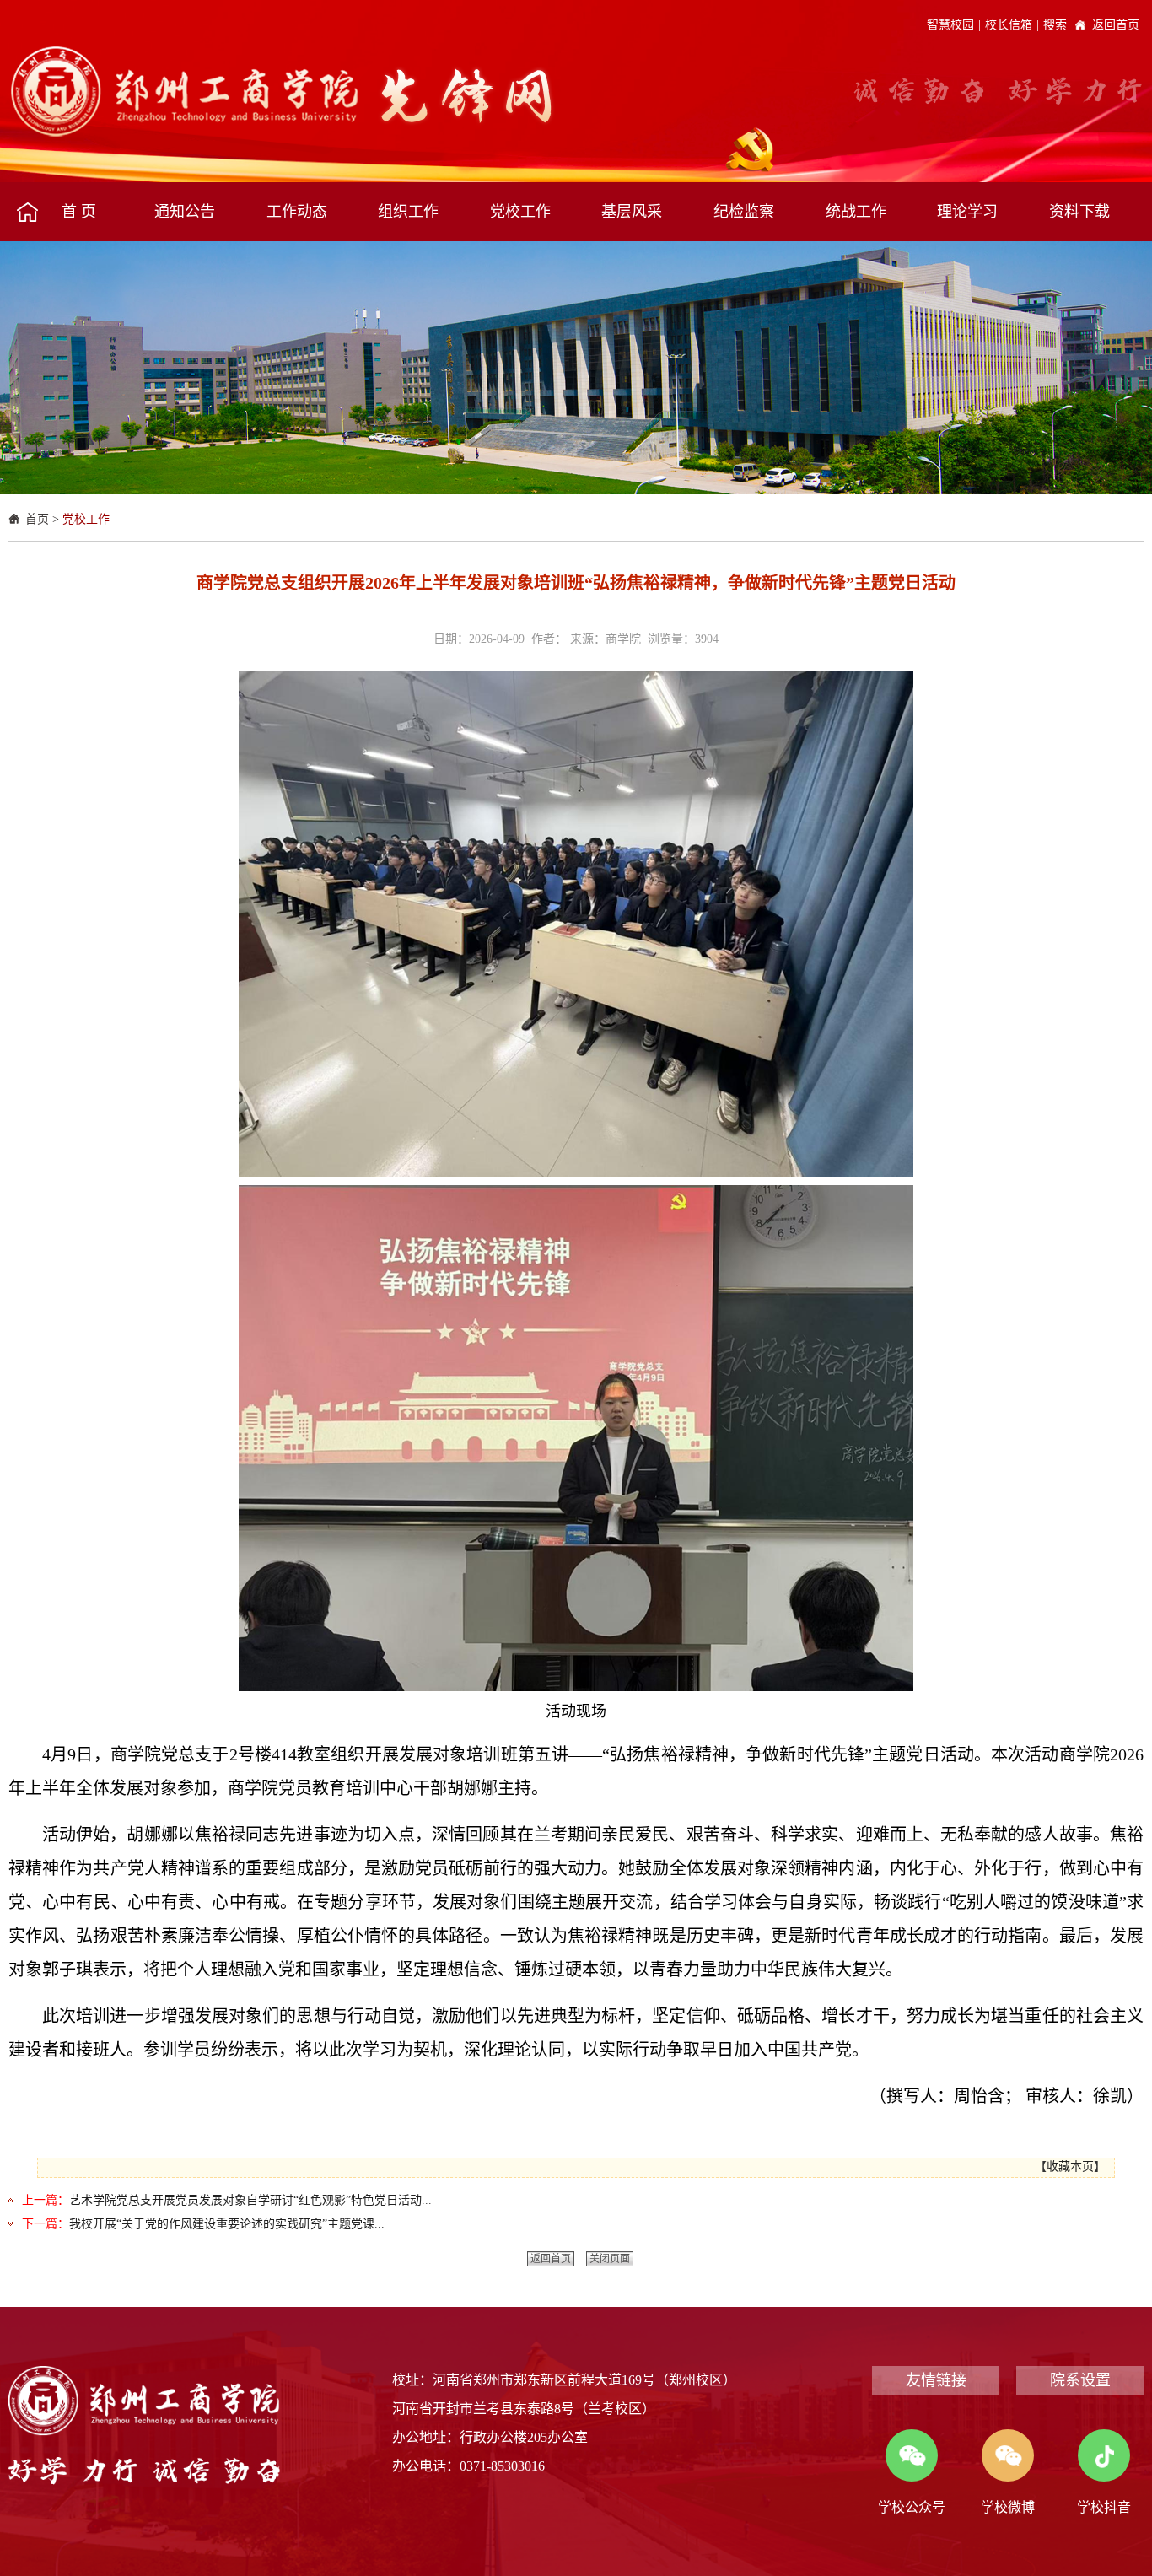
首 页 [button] (79, 212)
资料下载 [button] (1079, 212)
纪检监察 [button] (744, 212)
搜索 (1055, 25)
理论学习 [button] (967, 212)
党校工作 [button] (520, 212)
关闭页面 (610, 2259)
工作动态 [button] (297, 212)
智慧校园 (950, 25)
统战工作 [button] (856, 212)
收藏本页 (1070, 2166)
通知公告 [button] (185, 212)
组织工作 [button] (408, 212)
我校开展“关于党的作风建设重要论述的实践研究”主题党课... (227, 2224)
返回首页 (1116, 25)
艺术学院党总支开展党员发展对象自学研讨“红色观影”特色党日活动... (250, 2200)
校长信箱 (1009, 25)
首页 (37, 519)
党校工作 (86, 519)
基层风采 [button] (632, 212)
